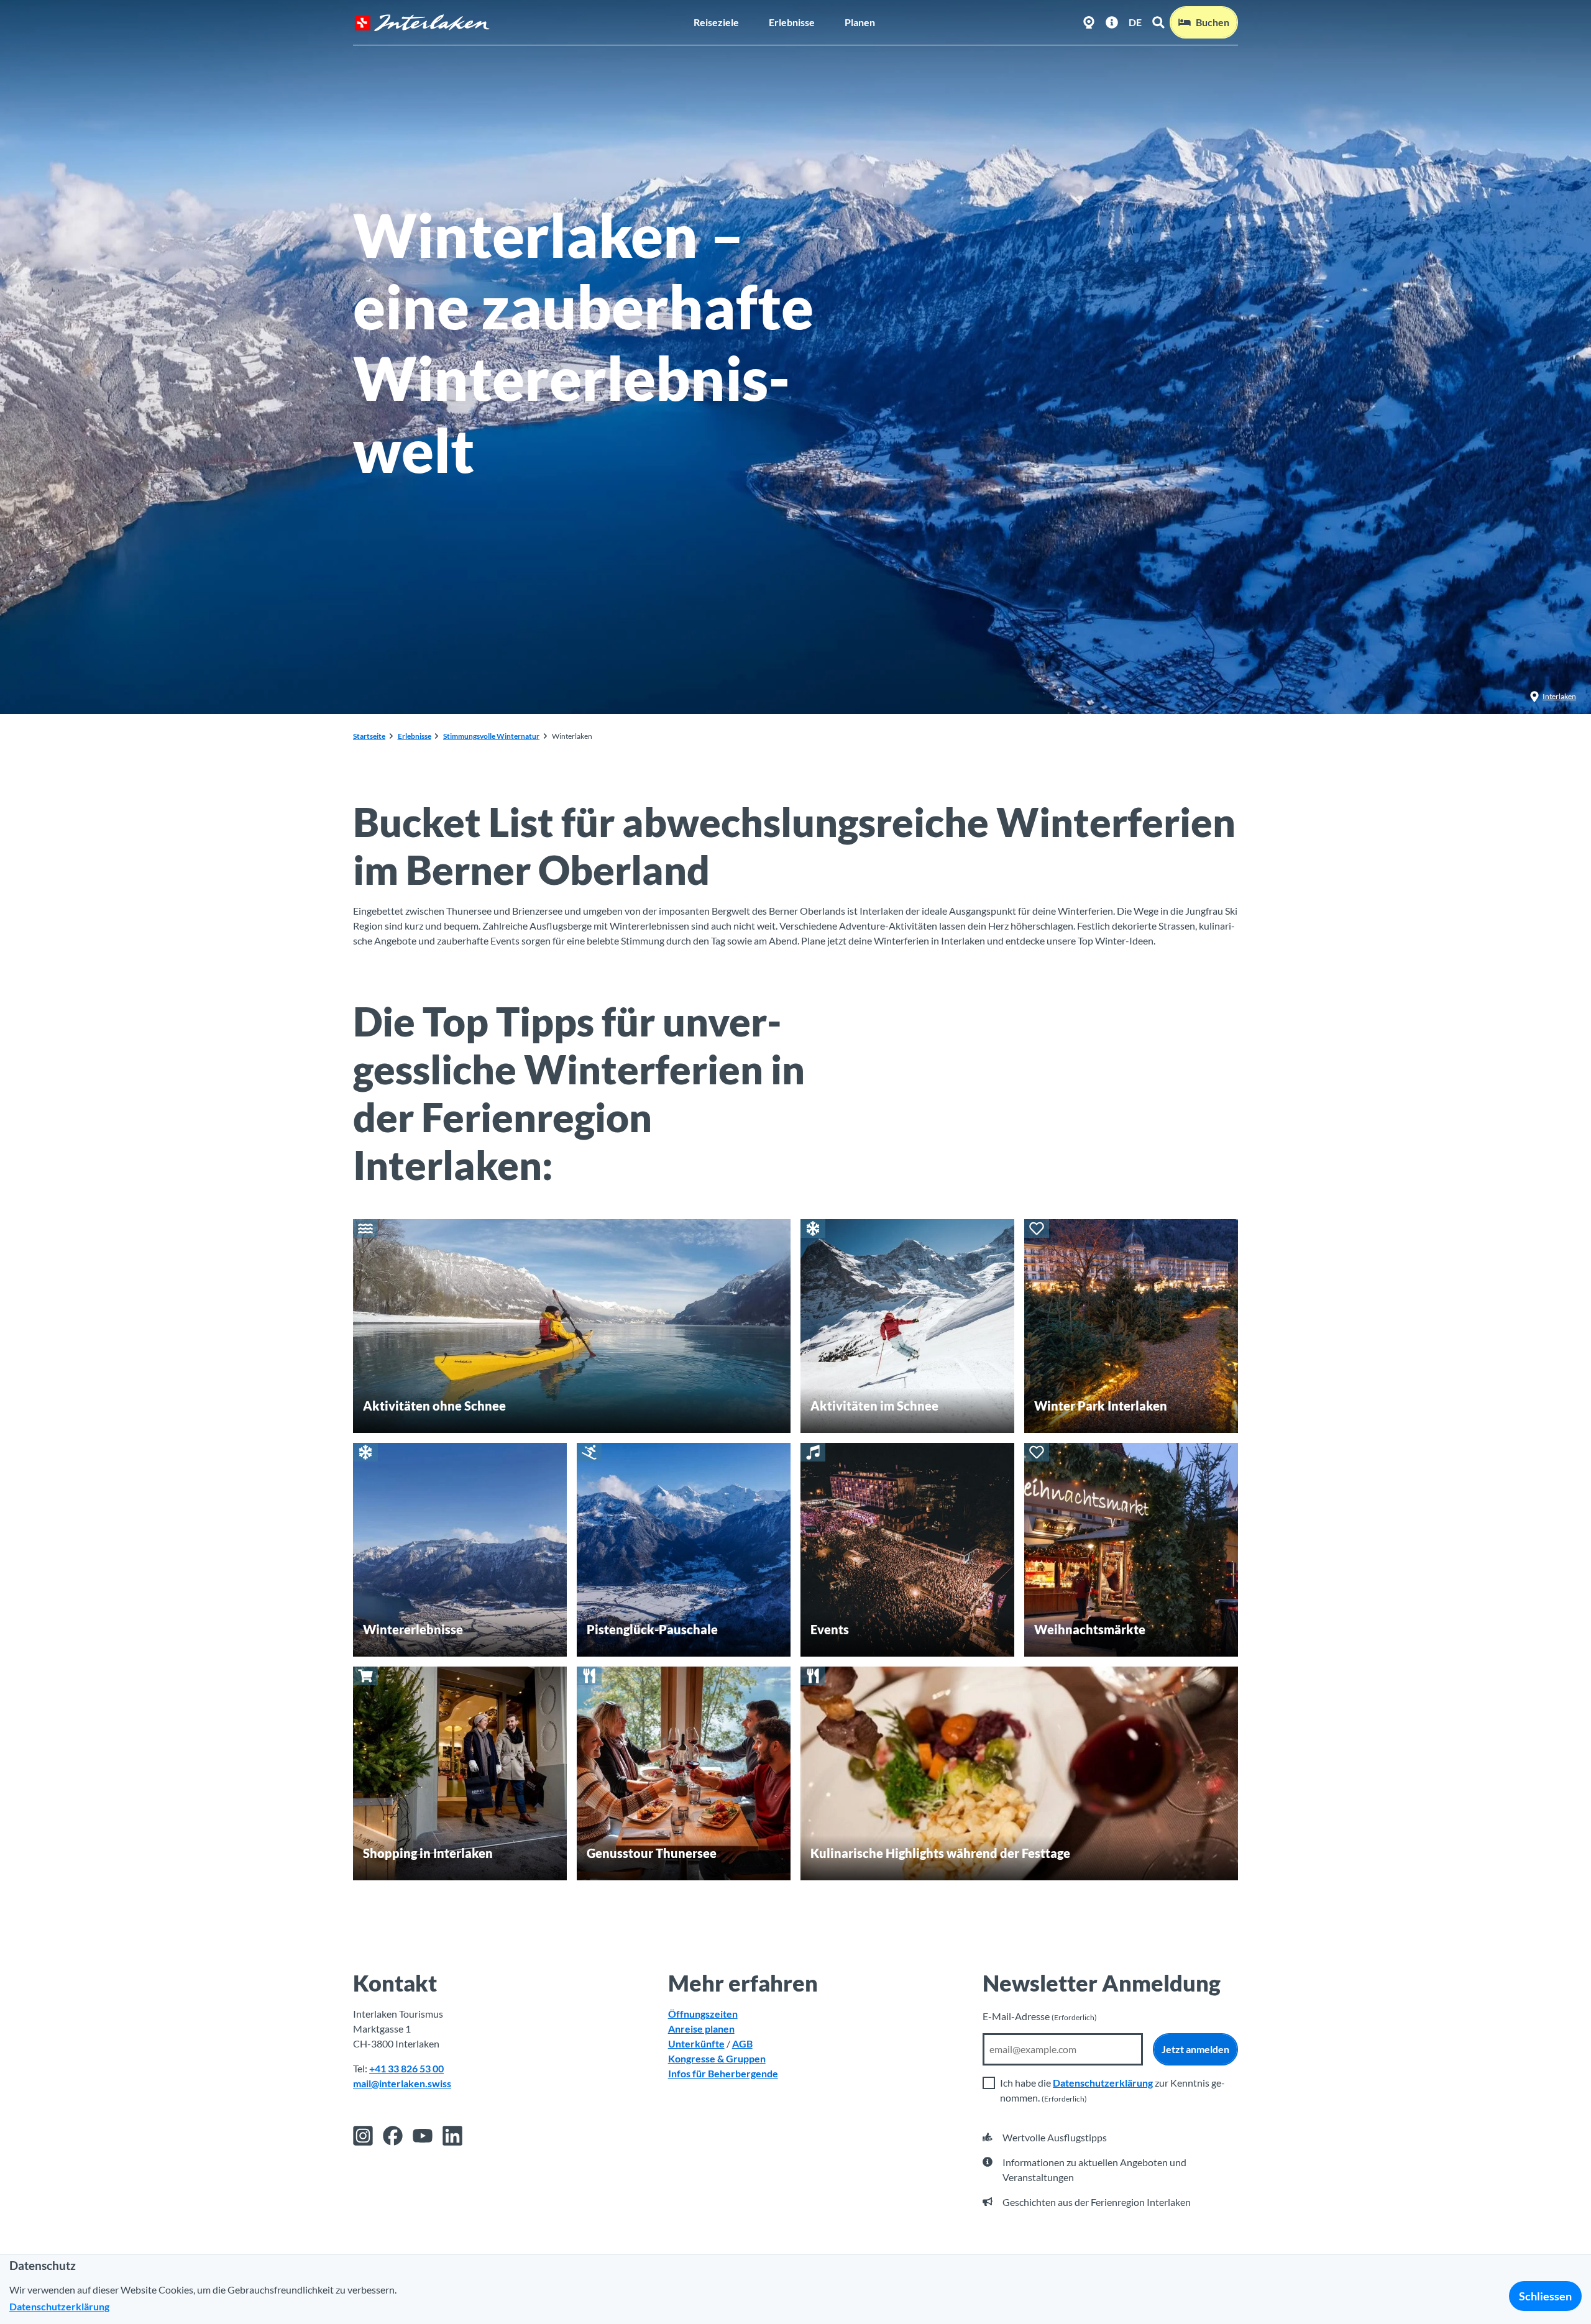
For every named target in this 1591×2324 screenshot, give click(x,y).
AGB (742, 2043)
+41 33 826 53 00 (406, 2068)
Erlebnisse (792, 22)
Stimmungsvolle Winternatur (491, 736)
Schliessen (1545, 2296)
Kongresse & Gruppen (717, 2058)
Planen (860, 22)
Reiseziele (716, 22)
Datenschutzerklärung (1103, 2083)
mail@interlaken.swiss (402, 2083)
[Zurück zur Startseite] (422, 23)
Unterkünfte (696, 2043)
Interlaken (1559, 696)
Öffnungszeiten (703, 2014)
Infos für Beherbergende (723, 2073)
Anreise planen (701, 2029)
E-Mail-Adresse (1040, 2016)
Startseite (369, 736)
